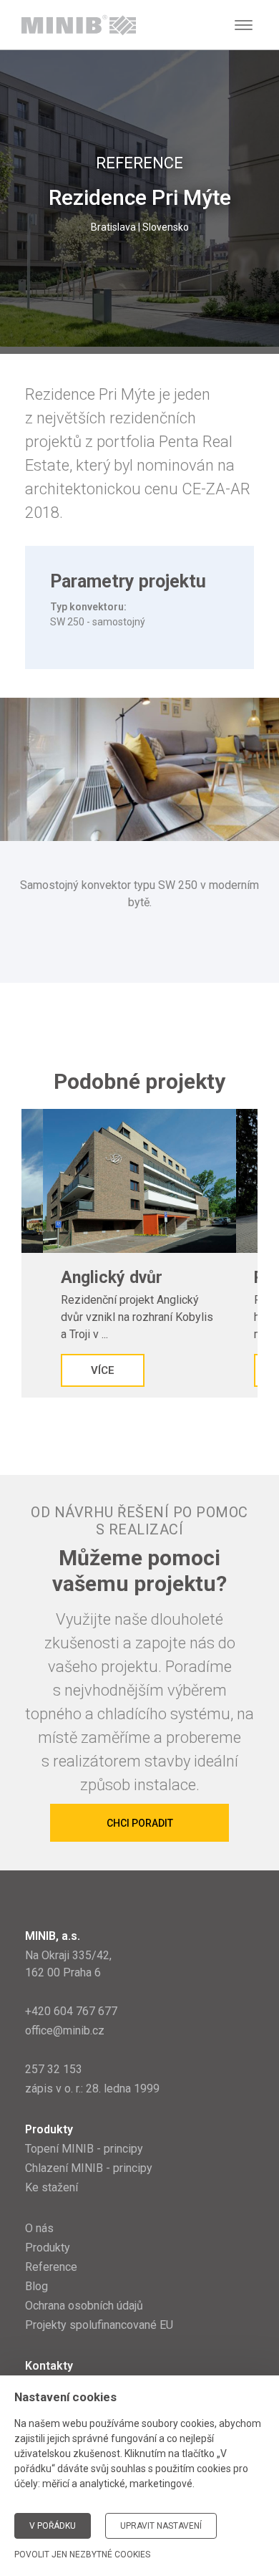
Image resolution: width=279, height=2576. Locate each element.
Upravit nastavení (161, 2526)
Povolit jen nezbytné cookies (82, 2555)
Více (103, 1370)
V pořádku (53, 2526)
